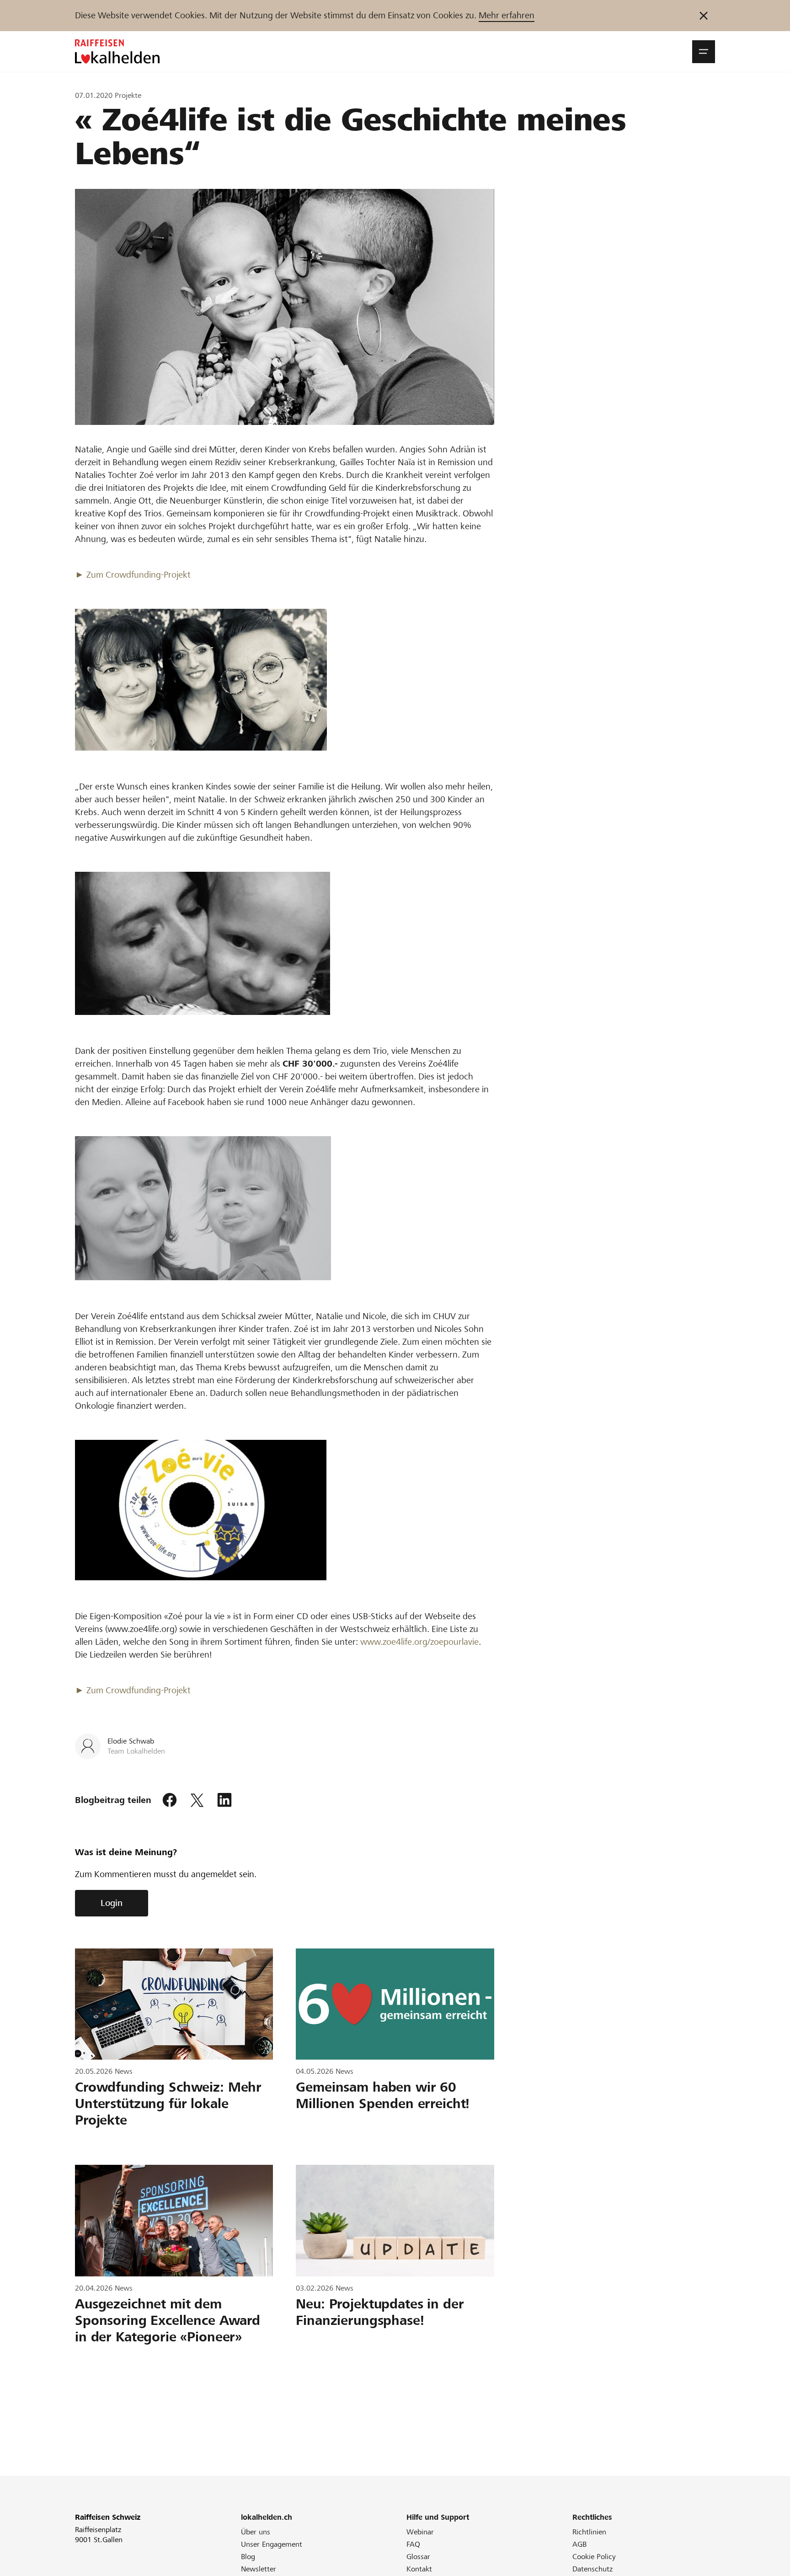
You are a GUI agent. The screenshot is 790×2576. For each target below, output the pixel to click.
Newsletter (259, 2569)
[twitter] (197, 1800)
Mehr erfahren (507, 15)
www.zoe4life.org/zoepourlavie (419, 1642)
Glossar (418, 2557)
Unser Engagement (272, 2544)
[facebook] (170, 1800)
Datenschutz (592, 2569)
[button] (704, 52)
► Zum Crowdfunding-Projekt (133, 575)
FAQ (413, 2544)
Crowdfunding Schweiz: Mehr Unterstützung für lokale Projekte (168, 2104)
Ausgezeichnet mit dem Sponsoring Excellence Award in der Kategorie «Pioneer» (168, 2320)
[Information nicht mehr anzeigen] (704, 16)
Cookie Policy (594, 2557)
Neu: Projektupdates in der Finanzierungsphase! (380, 2312)
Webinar (420, 2532)
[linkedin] (224, 1800)
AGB (579, 2544)
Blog (248, 2557)
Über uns (256, 2532)
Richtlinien (589, 2532)
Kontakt (419, 2569)
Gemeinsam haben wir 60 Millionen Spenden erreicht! (383, 2095)
